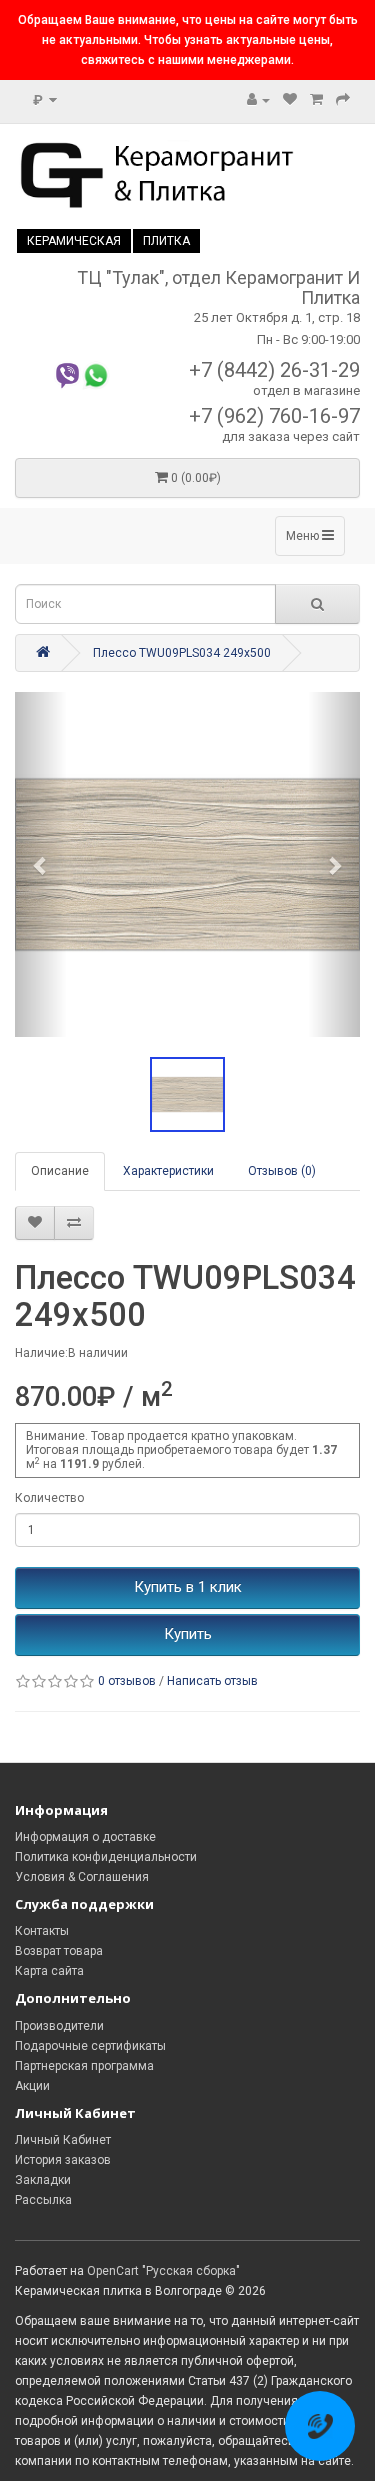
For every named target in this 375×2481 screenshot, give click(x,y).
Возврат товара (59, 1951)
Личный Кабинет (63, 2140)
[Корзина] (316, 100)
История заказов (63, 2160)
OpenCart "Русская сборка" (163, 2271)
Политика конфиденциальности (106, 1857)
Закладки (43, 2180)
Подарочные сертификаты (90, 2046)
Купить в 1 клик (188, 1587)
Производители (59, 2026)
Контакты (42, 1931)
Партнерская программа (84, 2066)
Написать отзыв (212, 1681)
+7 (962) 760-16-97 (274, 416)
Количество (49, 1498)
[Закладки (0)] (290, 100)
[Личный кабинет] (258, 100)
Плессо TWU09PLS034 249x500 (182, 653)
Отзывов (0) (282, 1171)
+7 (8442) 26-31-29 (274, 370)
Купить (188, 1634)
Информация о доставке (85, 1837)
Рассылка (43, 2200)
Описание (60, 1171)
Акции (32, 2086)
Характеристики (168, 1171)
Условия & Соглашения (82, 1877)
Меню (304, 536)
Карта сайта (49, 1971)
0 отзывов (127, 1681)
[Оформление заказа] (343, 100)
